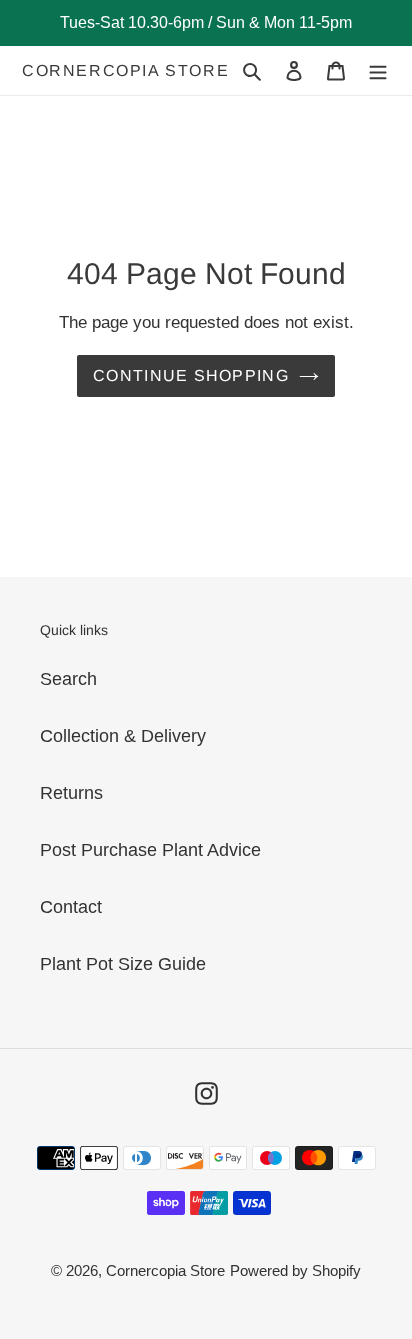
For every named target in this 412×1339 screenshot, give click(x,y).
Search (68, 679)
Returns (71, 793)
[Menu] (378, 70)
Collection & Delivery (123, 736)
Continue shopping (191, 375)
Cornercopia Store (125, 70)
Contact (71, 907)
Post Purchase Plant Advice (150, 850)
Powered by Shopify (295, 1270)
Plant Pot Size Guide (123, 964)
